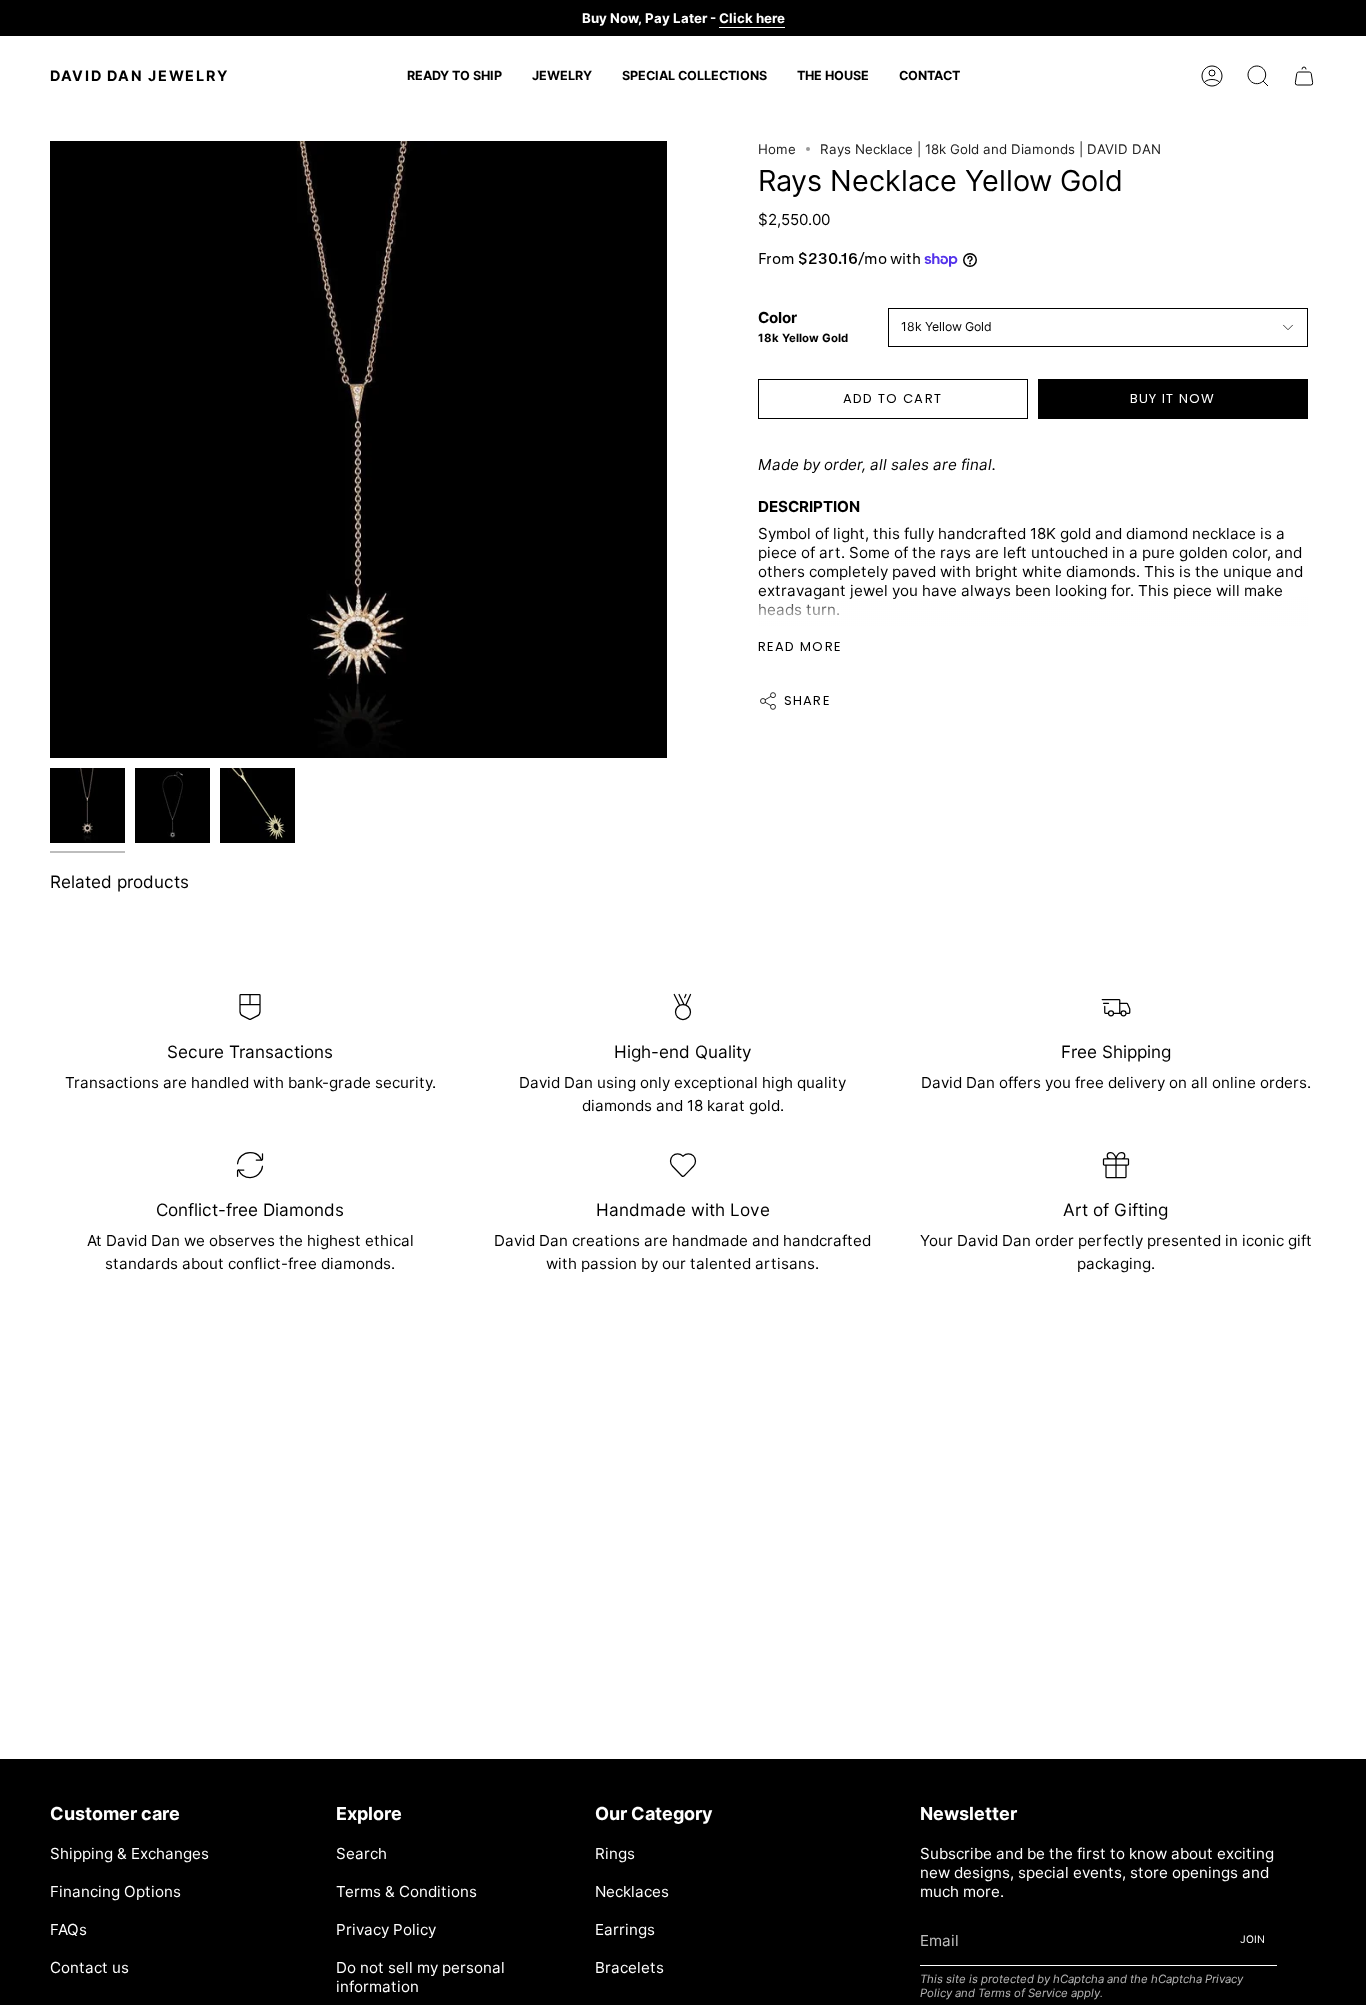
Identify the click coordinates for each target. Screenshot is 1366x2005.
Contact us (89, 1967)
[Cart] (1304, 76)
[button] (562, 76)
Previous (50, 450)
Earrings (625, 1929)
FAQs (68, 1929)
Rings (615, 1853)
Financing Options (115, 1891)
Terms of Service (1023, 1993)
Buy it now (1173, 398)
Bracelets (629, 1967)
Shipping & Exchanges (129, 1853)
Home (777, 149)
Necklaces (632, 1891)
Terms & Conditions (406, 1891)
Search (361, 1853)
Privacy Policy (386, 1929)
